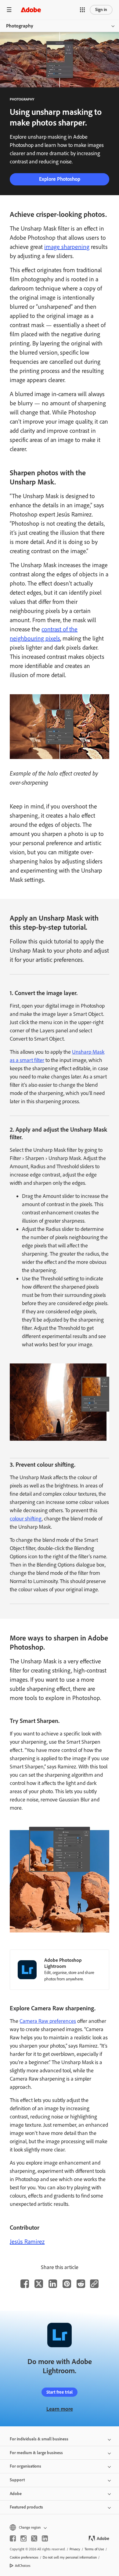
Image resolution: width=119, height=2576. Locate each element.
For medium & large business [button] (36, 2453)
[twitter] (34, 2538)
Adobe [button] (16, 2494)
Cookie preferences (24, 2557)
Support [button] (17, 2480)
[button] (82, 10)
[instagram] (23, 2538)
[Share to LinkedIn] (53, 2284)
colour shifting (26, 1519)
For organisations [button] (25, 2466)
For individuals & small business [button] (39, 2439)
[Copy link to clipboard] (94, 2284)
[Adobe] (31, 10)
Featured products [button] (26, 2507)
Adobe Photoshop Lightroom (63, 1963)
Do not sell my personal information (70, 2557)
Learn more (60, 2409)
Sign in (101, 10)
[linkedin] (45, 2538)
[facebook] (13, 2538)
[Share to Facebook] (25, 2284)
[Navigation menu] (9, 10)
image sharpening (67, 247)
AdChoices (23, 2566)
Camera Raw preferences (48, 2021)
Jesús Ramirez (27, 2242)
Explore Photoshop (60, 179)
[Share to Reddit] (81, 2284)
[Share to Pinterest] (67, 2284)
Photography (20, 26)
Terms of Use (94, 2549)
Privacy (75, 2549)
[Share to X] (39, 2284)
